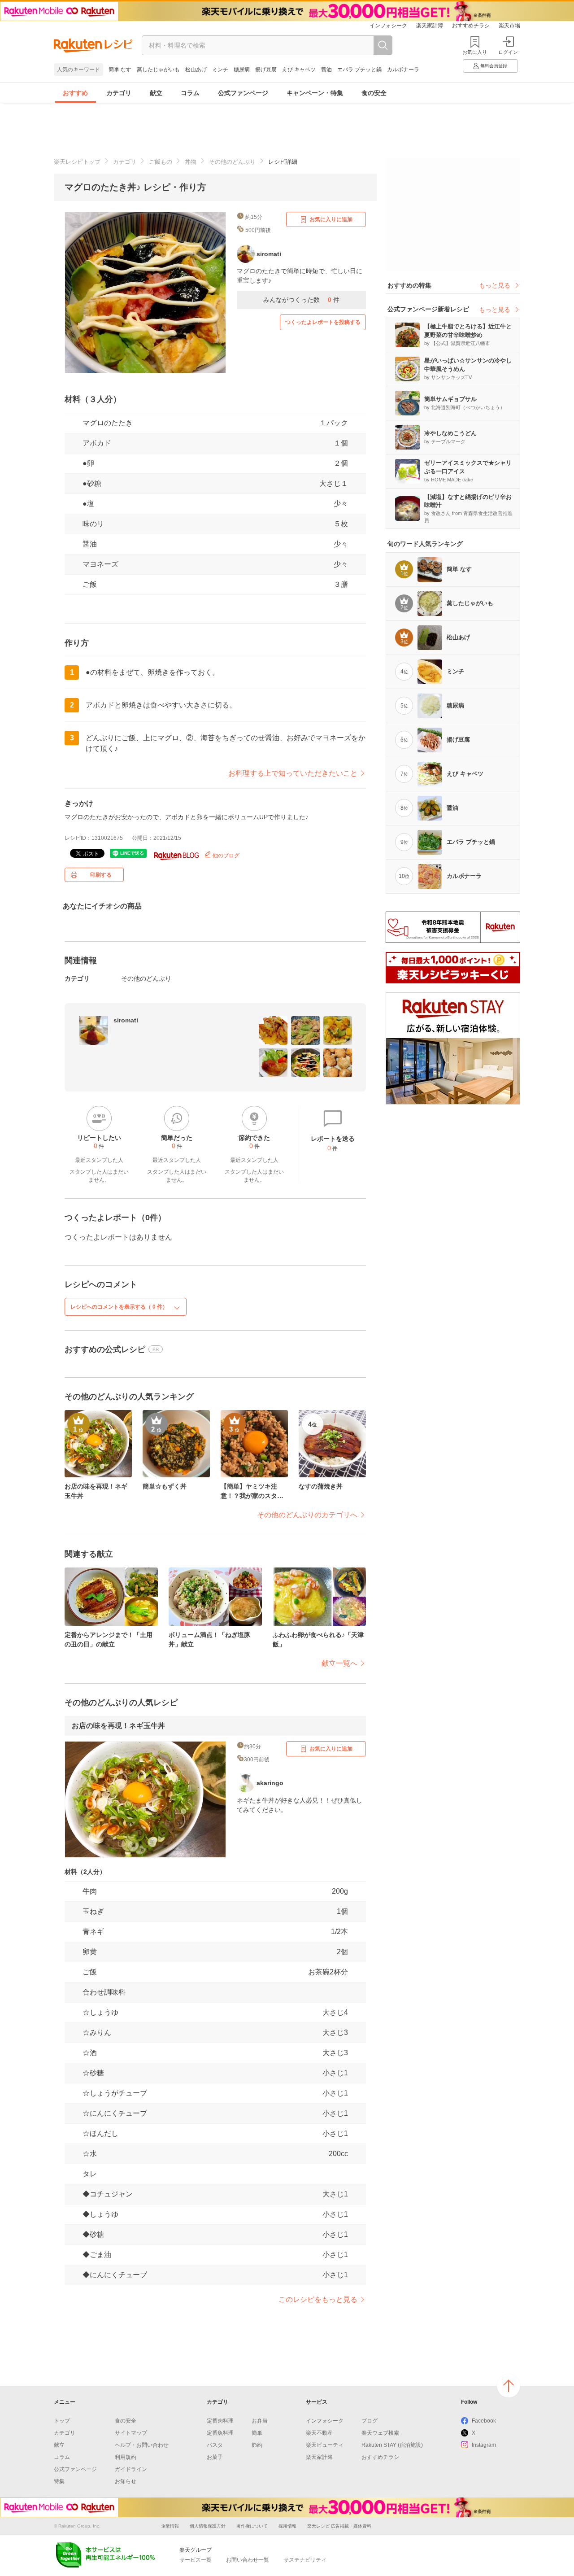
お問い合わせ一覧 (248, 2560)
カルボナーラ (403, 70)
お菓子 (215, 2457)
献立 (156, 93)
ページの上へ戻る (509, 2386)
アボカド (97, 443)
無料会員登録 (494, 66)
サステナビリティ (305, 2560)
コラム (190, 93)
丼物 (191, 162)
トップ (62, 2421)
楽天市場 (509, 26)
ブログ (370, 2421)
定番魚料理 (220, 2433)
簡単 (257, 2433)
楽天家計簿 (430, 26)
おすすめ (75, 93)
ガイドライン (131, 2469)
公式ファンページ (243, 93)
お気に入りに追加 (331, 219)
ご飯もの (161, 162)
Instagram (484, 2445)
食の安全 (374, 93)
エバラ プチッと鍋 (359, 70)
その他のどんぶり (232, 162)
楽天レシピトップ (77, 162)
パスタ (215, 2445)
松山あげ (196, 70)
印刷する (101, 875)
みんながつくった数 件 (301, 300)
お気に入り (475, 52)
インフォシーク (388, 26)
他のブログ (225, 856)
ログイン (508, 52)
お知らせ (126, 2481)
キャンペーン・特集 (315, 93)
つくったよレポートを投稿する (323, 322)
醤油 (326, 70)
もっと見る (495, 285)
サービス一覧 (196, 2560)
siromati (126, 1020)
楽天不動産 (319, 2433)
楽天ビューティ (325, 2445)
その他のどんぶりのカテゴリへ (307, 1515)
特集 (59, 2481)
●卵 (88, 463)
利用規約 (126, 2457)
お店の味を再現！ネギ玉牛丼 (118, 1726)
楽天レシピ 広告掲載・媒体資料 (339, 2526)
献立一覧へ (339, 1663)
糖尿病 (242, 70)
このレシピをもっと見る (318, 2299)
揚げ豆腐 (266, 70)
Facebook (484, 2421)
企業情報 (170, 2526)
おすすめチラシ (471, 26)
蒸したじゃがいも (158, 70)
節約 (257, 2445)
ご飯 (90, 584)
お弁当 (260, 2421)
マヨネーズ (100, 564)
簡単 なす (120, 70)
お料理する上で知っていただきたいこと (293, 773)
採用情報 (287, 2526)
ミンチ (220, 70)
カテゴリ (119, 93)
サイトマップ (131, 2433)
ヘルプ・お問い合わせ (142, 2445)
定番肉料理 (220, 2421)
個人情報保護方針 (208, 2526)
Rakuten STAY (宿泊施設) (392, 2445)
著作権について (252, 2526)
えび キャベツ (299, 70)
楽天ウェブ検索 (380, 2433)
